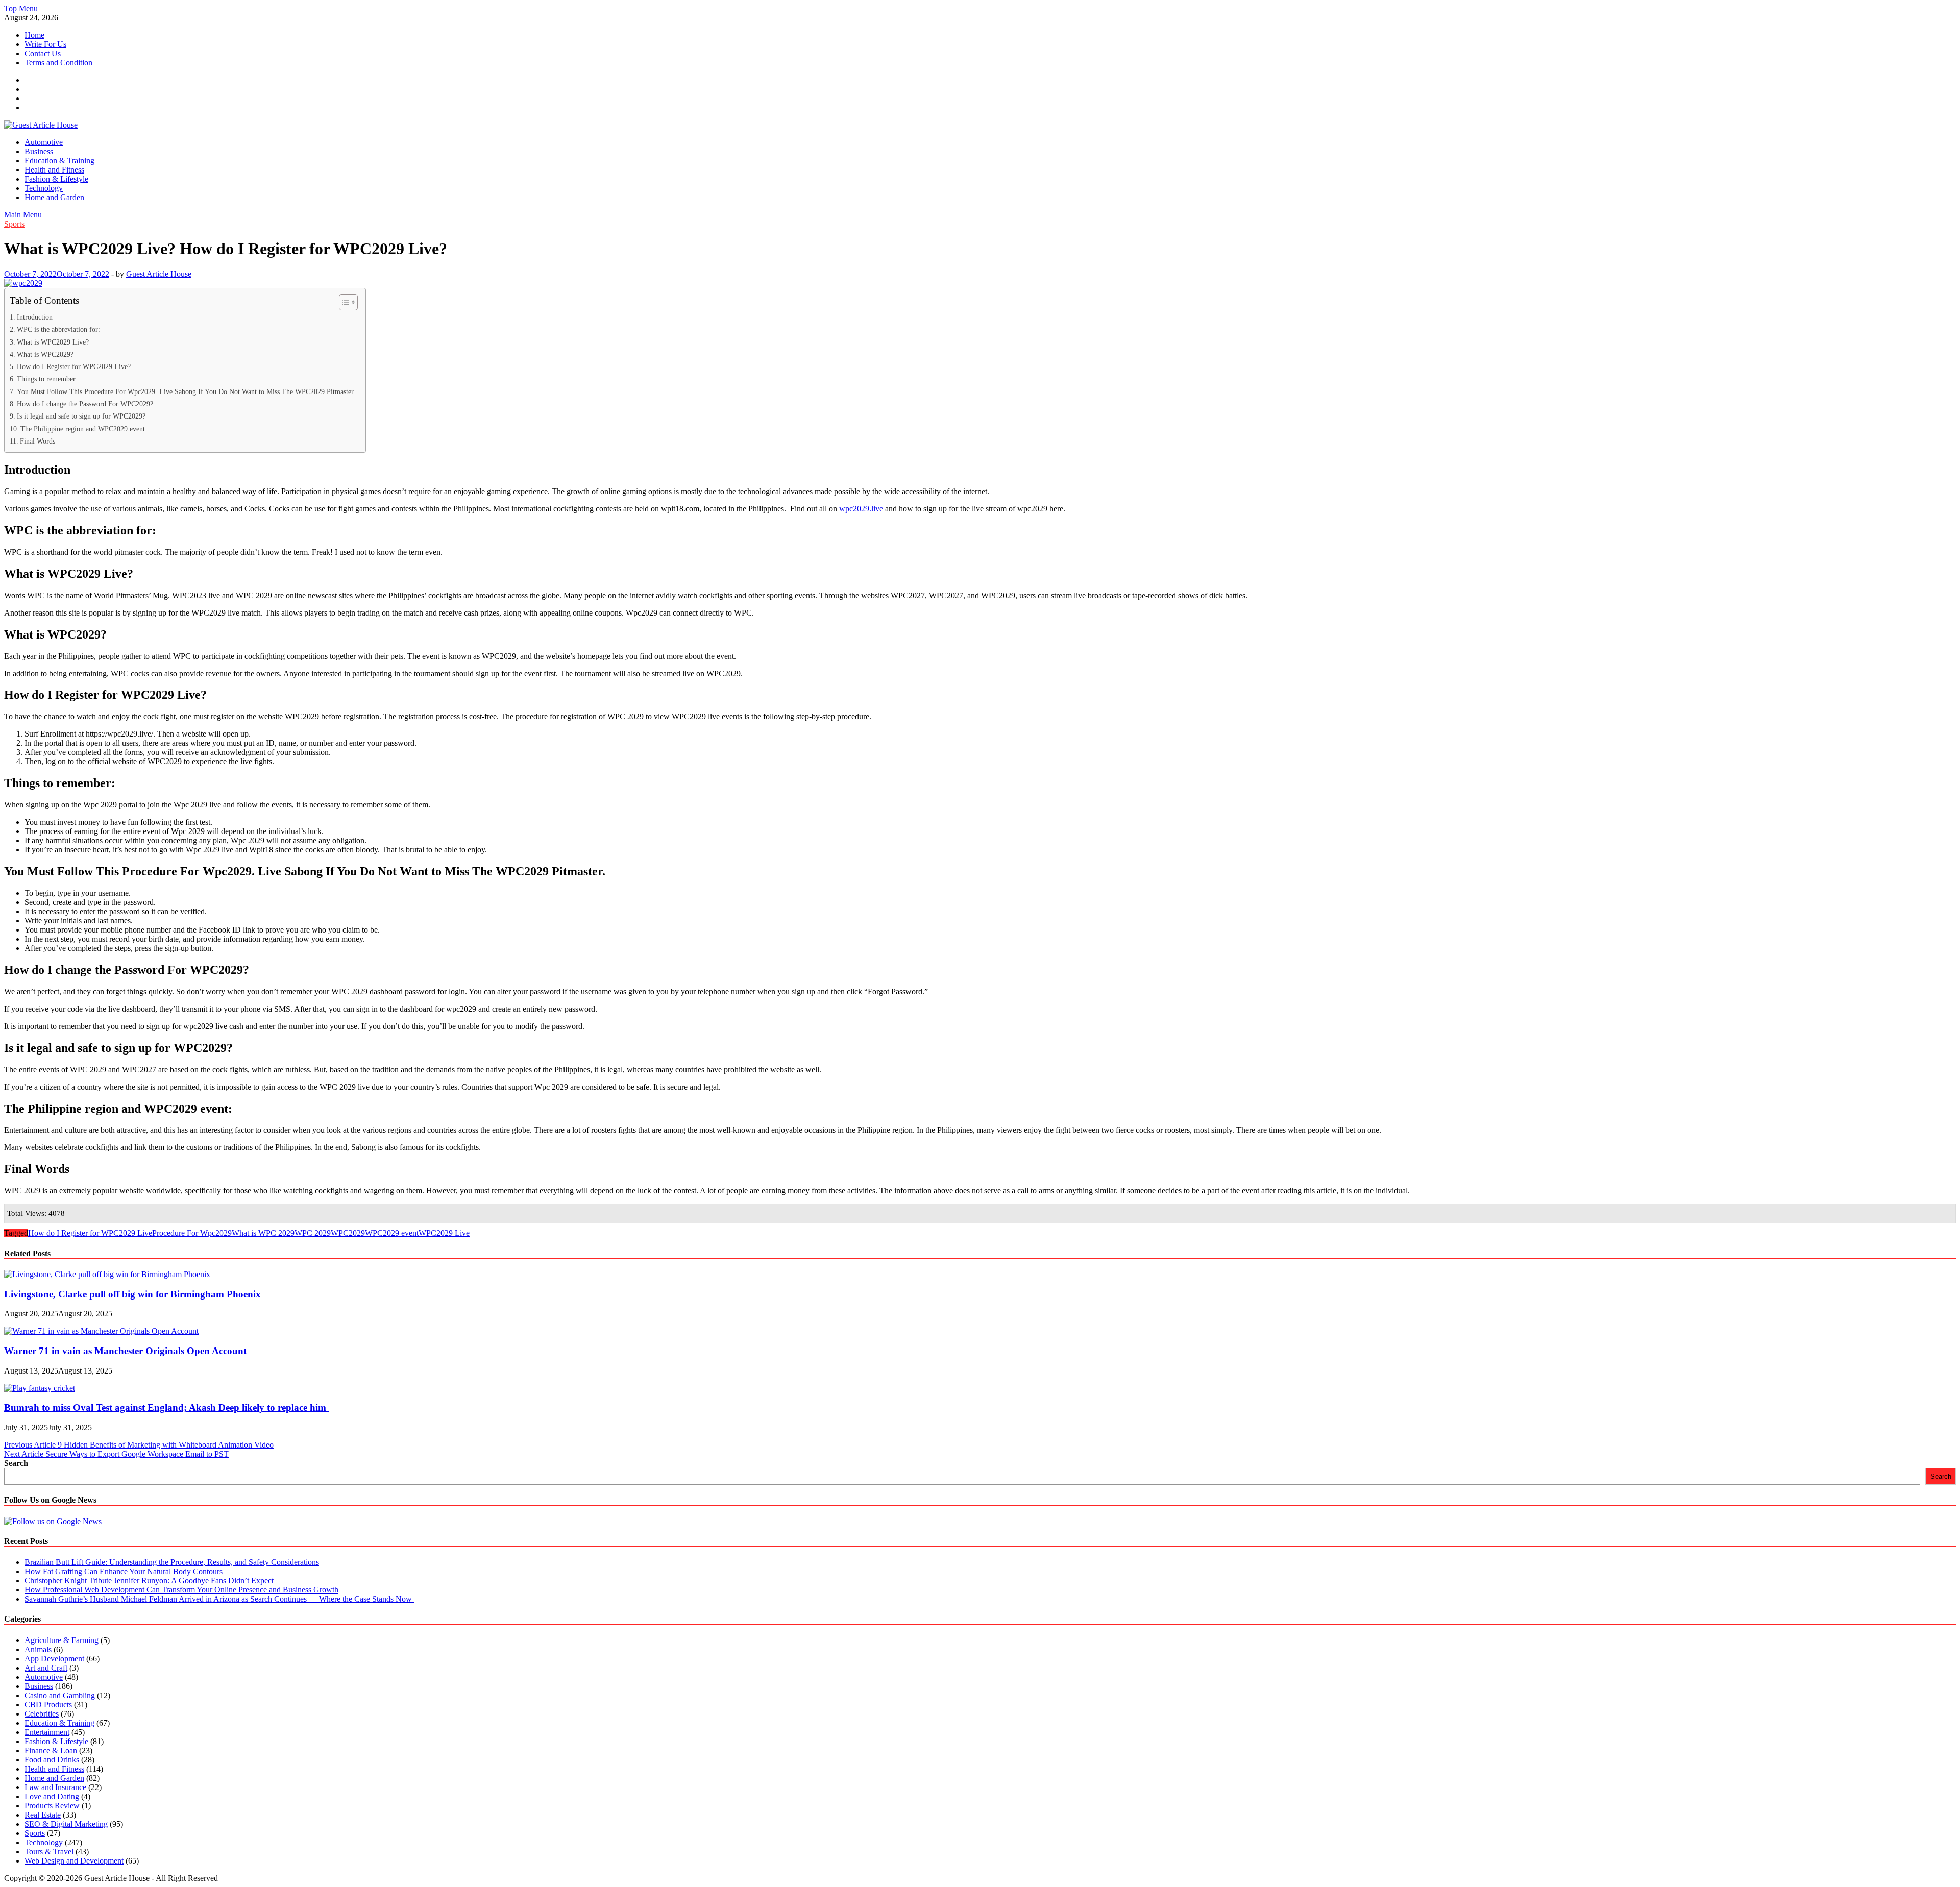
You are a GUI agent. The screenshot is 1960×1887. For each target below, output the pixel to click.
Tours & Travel (49, 1852)
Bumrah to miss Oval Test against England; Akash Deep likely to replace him (166, 1407)
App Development (54, 1659)
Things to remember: (47, 379)
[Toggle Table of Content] (343, 302)
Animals (38, 1649)
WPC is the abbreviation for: (58, 329)
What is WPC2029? (45, 354)
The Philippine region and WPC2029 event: (84, 429)
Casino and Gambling (60, 1695)
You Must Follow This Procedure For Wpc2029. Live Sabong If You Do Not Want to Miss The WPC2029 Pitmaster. (186, 391)
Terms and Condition (58, 63)
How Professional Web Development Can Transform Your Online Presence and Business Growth (181, 1590)
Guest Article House (159, 274)
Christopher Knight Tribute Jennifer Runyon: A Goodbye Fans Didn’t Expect (149, 1580)
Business (39, 151)
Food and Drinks (52, 1760)
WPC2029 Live (444, 1233)
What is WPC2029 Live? (53, 342)
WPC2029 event (392, 1233)
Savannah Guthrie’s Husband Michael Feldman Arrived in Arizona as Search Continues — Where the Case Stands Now (219, 1599)
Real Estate (43, 1815)
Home (34, 35)
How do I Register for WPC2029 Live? (74, 366)
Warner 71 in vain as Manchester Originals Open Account (125, 1351)
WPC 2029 (313, 1233)
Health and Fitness (54, 170)
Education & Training (59, 161)
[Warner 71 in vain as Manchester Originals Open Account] (101, 1331)
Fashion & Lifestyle (56, 179)
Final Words (38, 441)
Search (16, 1463)
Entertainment (47, 1732)
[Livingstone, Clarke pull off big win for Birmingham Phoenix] (107, 1274)
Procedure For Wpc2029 (192, 1233)
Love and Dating (52, 1796)
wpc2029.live (861, 509)
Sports (14, 224)
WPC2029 (348, 1233)
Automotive (44, 142)
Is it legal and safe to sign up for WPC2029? (81, 416)
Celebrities (42, 1714)
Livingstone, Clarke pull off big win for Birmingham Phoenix (134, 1294)
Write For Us (45, 44)
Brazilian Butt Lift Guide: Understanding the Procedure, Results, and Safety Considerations (172, 1562)
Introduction (35, 317)
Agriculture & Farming (62, 1640)
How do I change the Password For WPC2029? (85, 404)
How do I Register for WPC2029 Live (90, 1233)
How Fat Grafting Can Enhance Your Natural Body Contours (124, 1571)
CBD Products (48, 1705)
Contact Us (43, 53)
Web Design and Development (74, 1861)
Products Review (52, 1806)
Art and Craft (46, 1668)
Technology (44, 188)
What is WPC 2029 (263, 1233)
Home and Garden (54, 197)
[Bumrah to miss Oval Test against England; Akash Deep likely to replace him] (40, 1388)
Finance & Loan (51, 1750)
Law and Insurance (55, 1787)
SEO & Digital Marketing (66, 1824)
